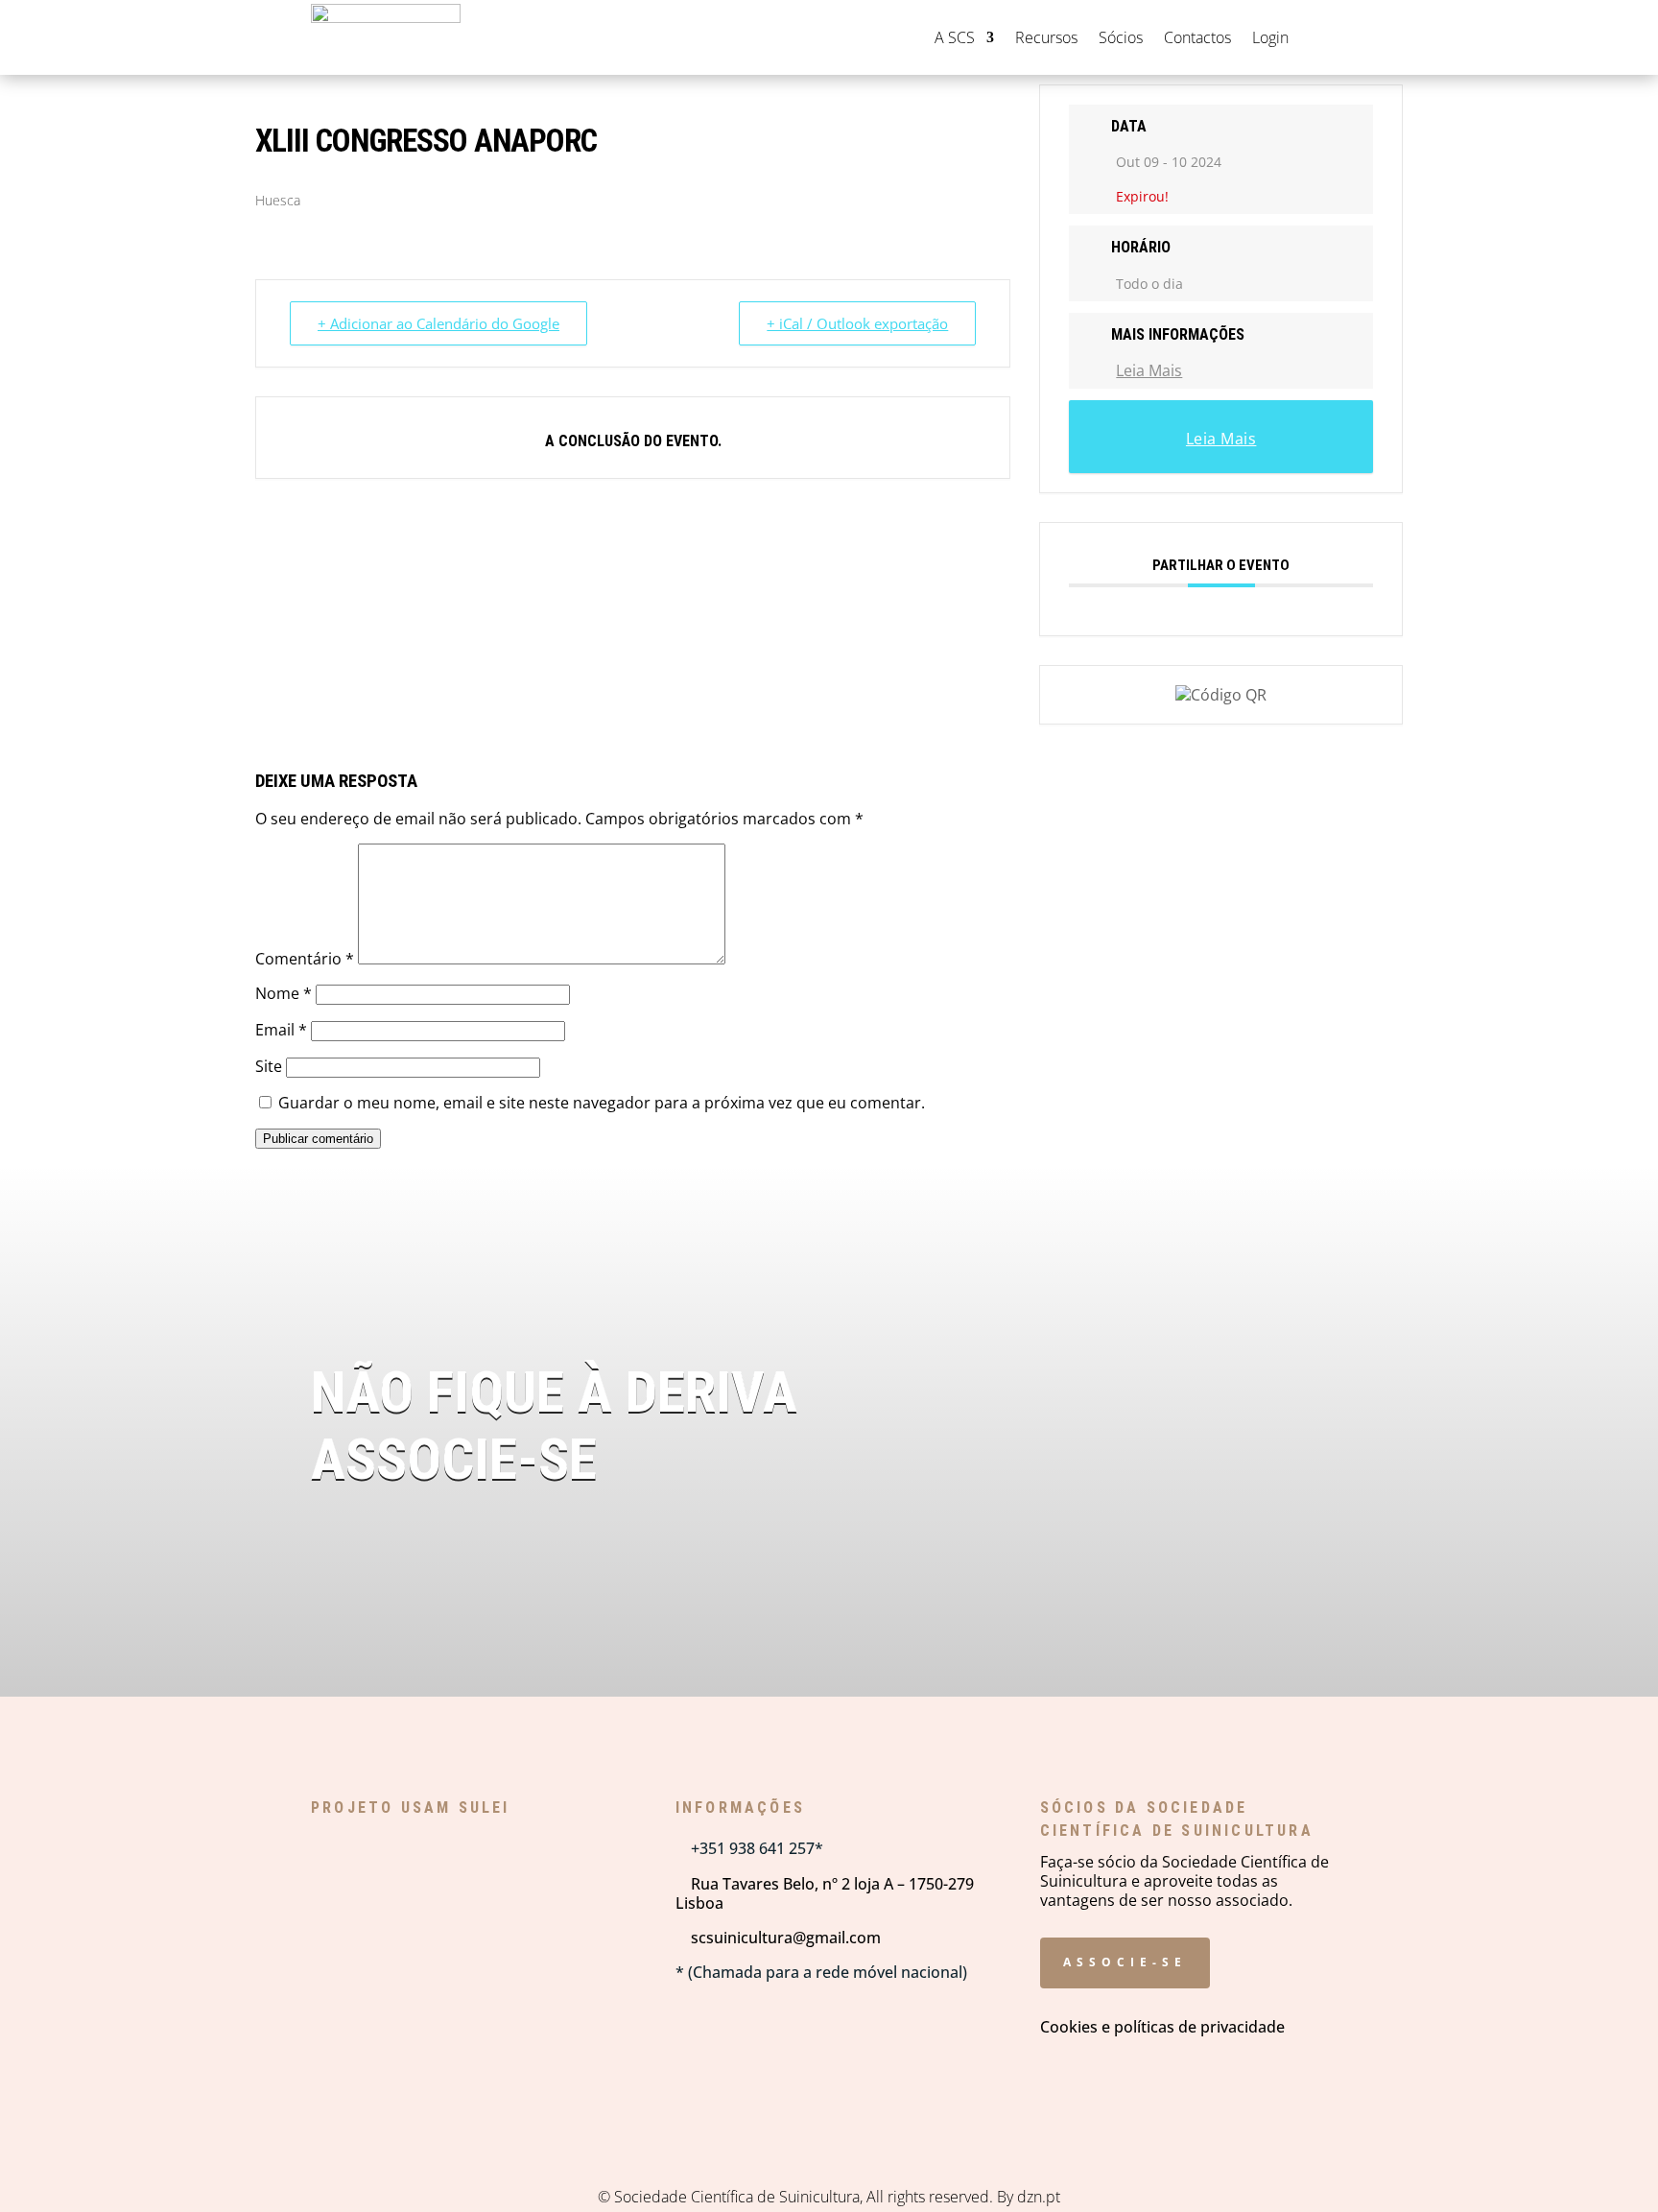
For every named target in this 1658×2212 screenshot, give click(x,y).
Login (1270, 37)
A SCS (955, 37)
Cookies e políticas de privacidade (1162, 2027)
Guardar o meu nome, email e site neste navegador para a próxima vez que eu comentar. (602, 1103)
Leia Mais (1149, 370)
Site (269, 1066)
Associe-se (1125, 1962)
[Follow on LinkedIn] (1337, 37)
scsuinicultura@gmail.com (778, 1938)
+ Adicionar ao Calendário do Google (438, 323)
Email (281, 1030)
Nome (284, 993)
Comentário (305, 959)
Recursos (1046, 37)
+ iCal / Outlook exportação (857, 323)
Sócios (1121, 37)
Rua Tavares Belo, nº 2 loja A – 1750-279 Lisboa (825, 1893)
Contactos (1197, 37)
